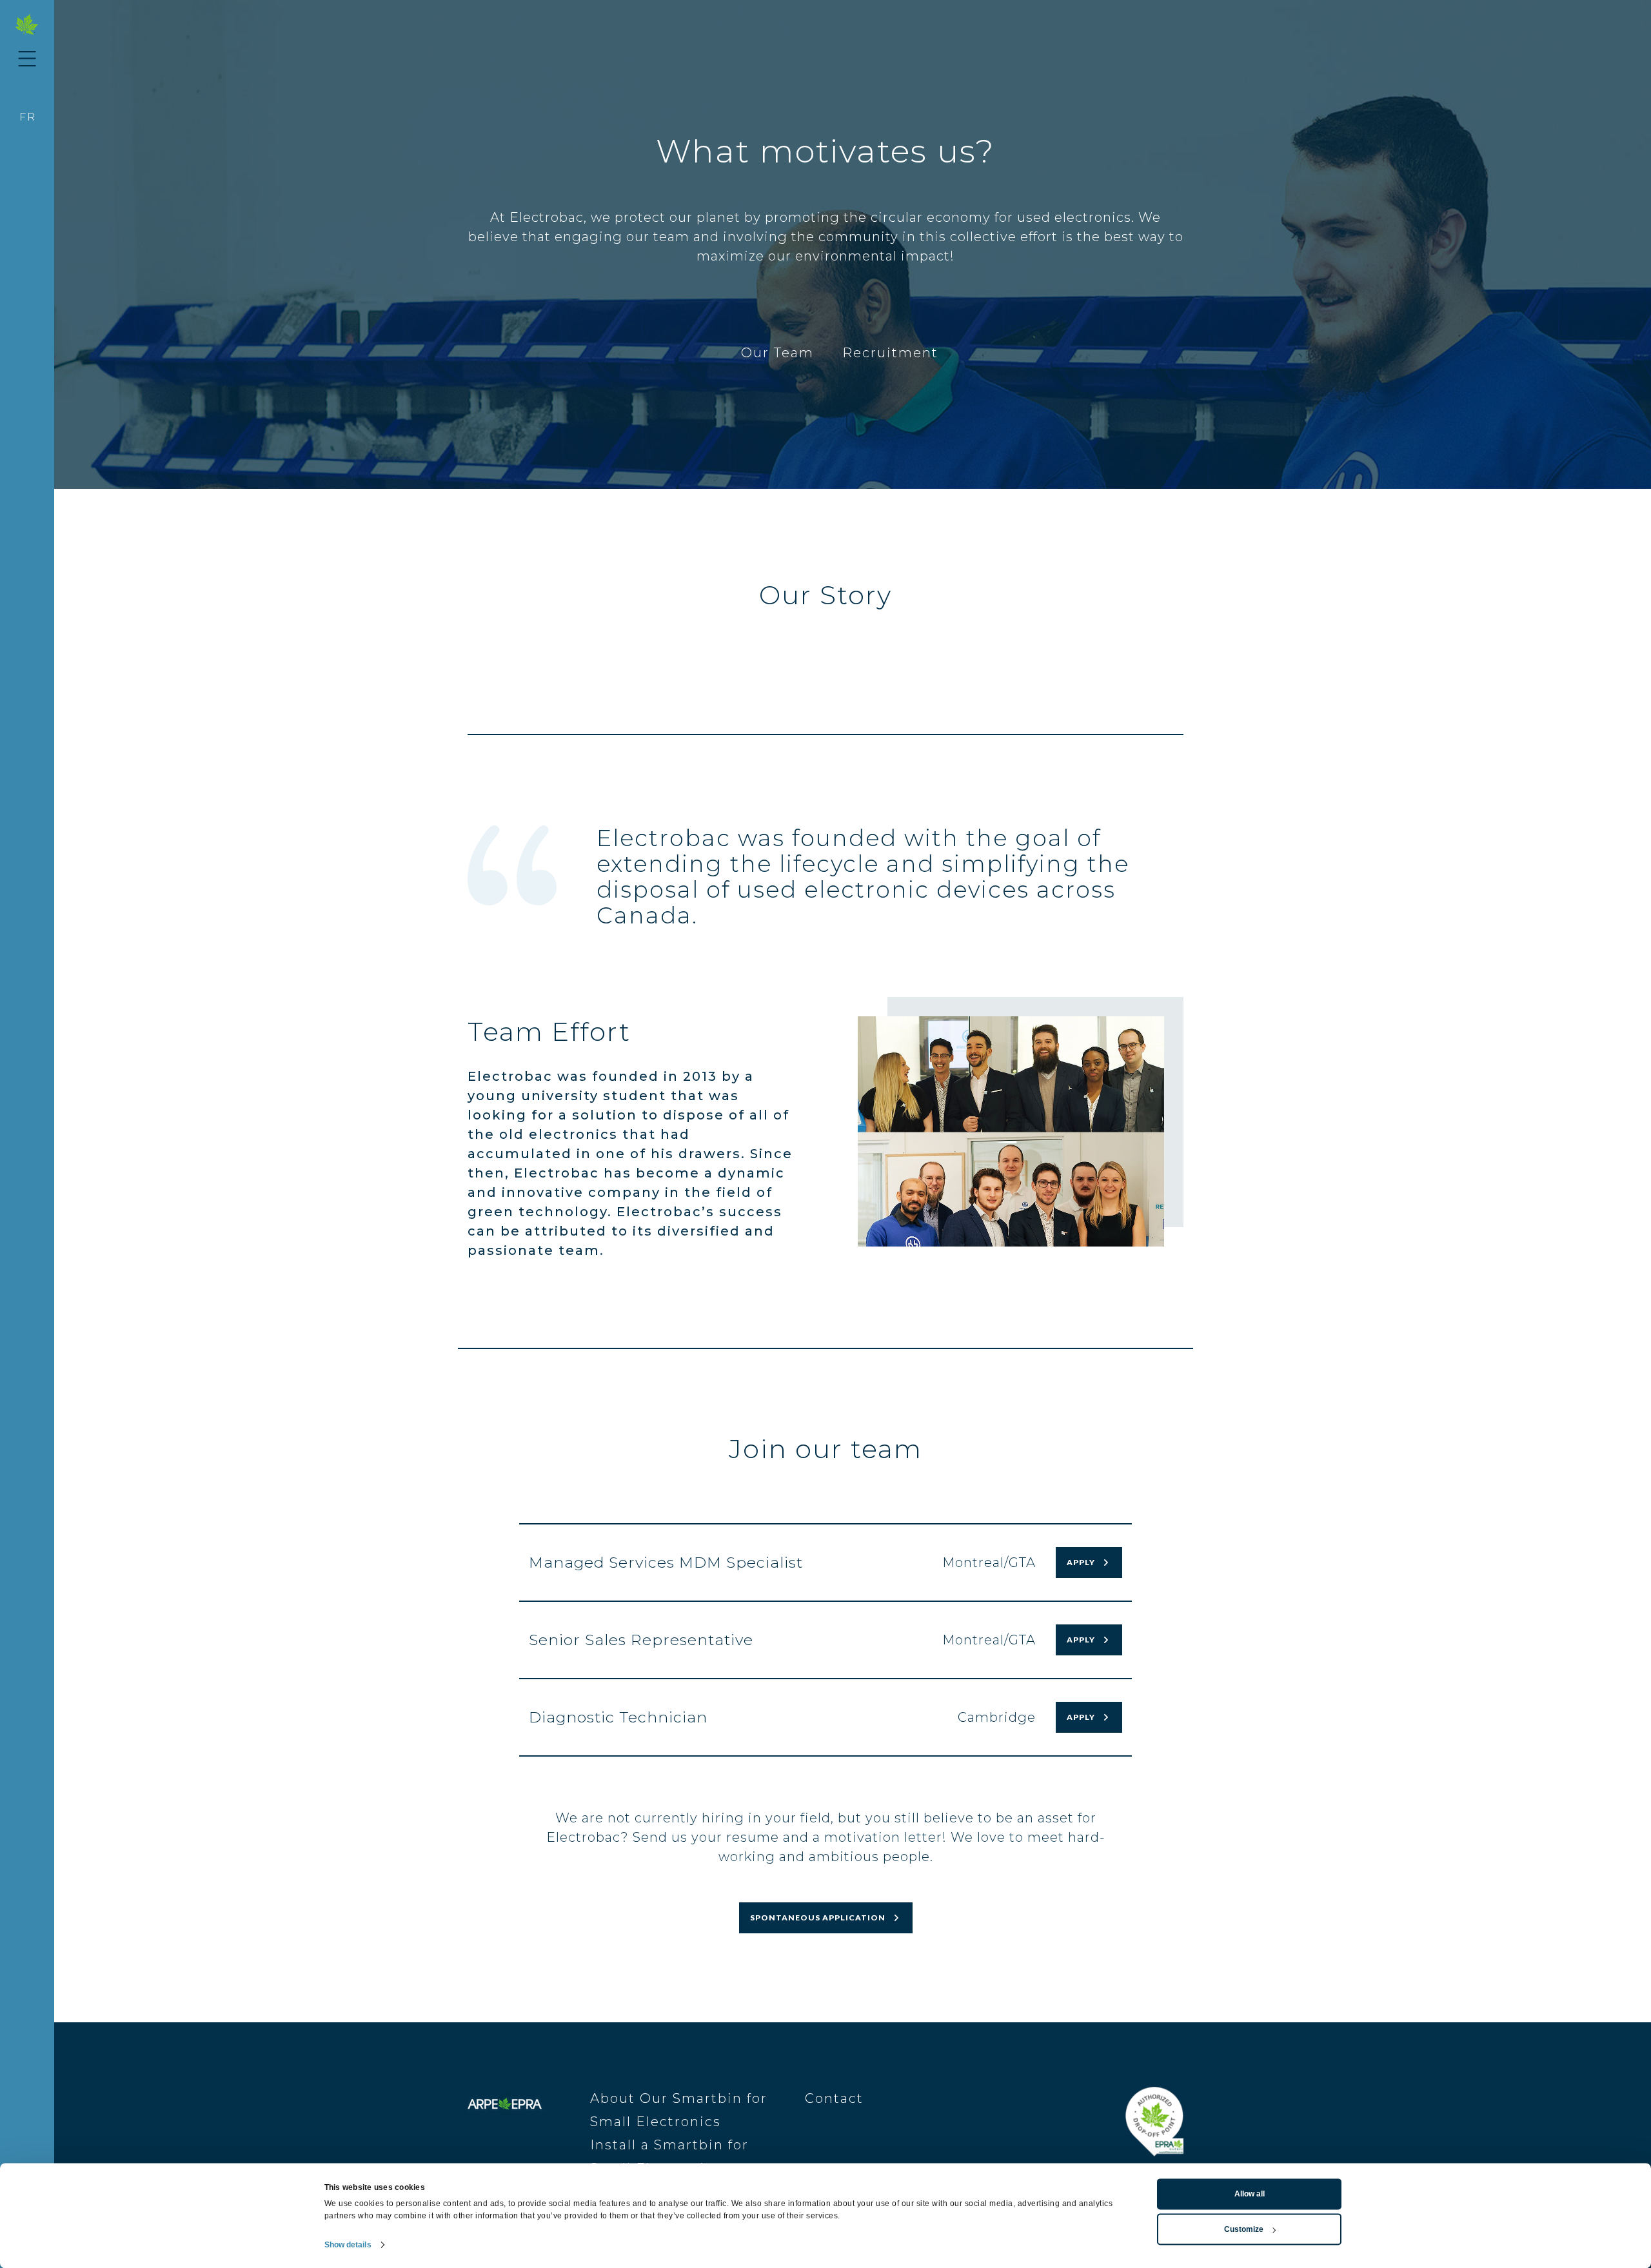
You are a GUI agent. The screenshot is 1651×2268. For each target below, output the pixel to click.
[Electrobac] (27, 25)
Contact (834, 2098)
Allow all (1250, 2194)
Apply (1081, 1562)
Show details (348, 2245)
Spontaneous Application (818, 1918)
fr (28, 117)
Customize (1244, 2229)
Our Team (777, 353)
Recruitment (890, 353)
